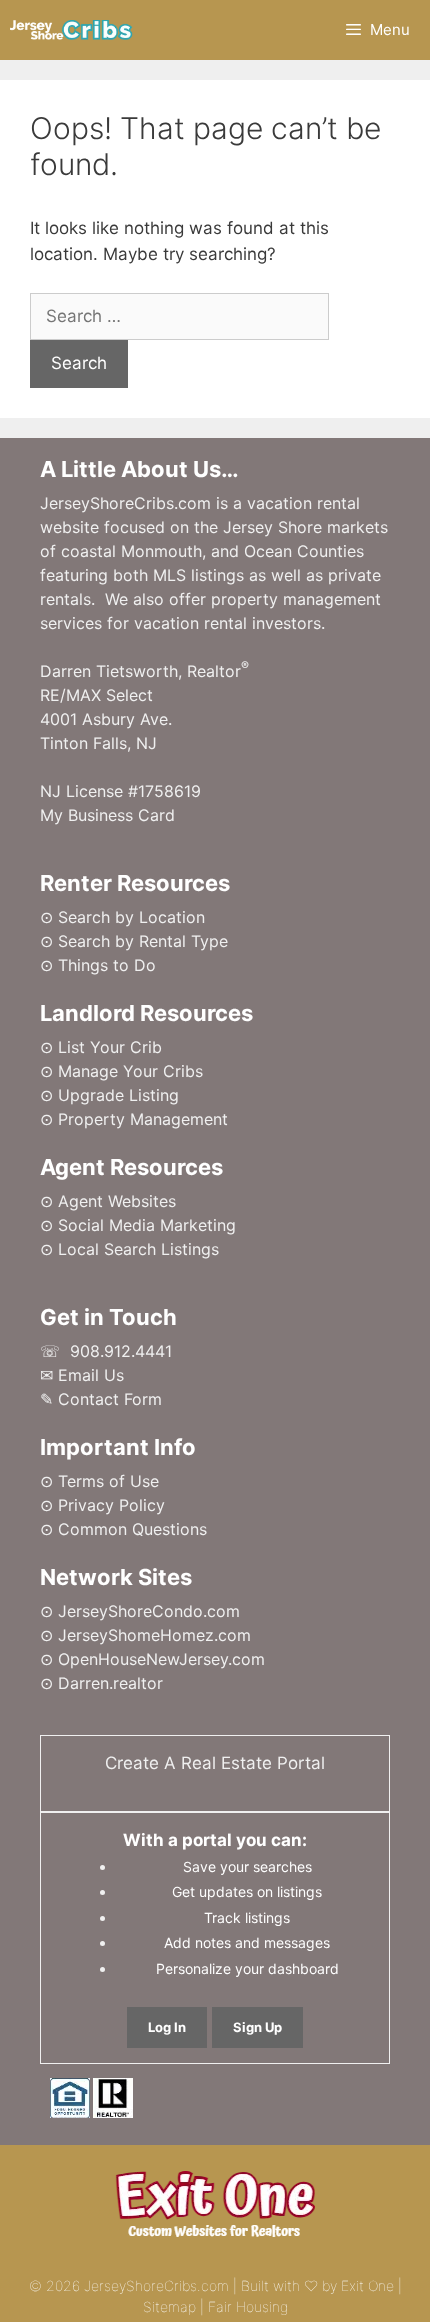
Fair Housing (248, 2306)
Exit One (367, 2285)
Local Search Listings (138, 1249)
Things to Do (107, 965)
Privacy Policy (111, 1505)
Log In (167, 2027)
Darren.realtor (110, 1683)
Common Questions (132, 1529)
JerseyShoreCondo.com (149, 1611)
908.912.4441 (121, 1351)
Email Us (91, 1375)
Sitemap (169, 2306)
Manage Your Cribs (130, 1071)
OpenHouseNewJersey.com (161, 1659)
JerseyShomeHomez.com (154, 1635)
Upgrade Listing (118, 1095)
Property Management (143, 1119)
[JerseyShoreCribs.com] (71, 30)
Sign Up (257, 2027)
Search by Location (131, 917)
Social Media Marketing (147, 1225)
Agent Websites (117, 1201)
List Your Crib (110, 1047)
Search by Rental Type (143, 941)
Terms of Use (108, 1481)
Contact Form (110, 1399)
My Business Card (107, 815)
